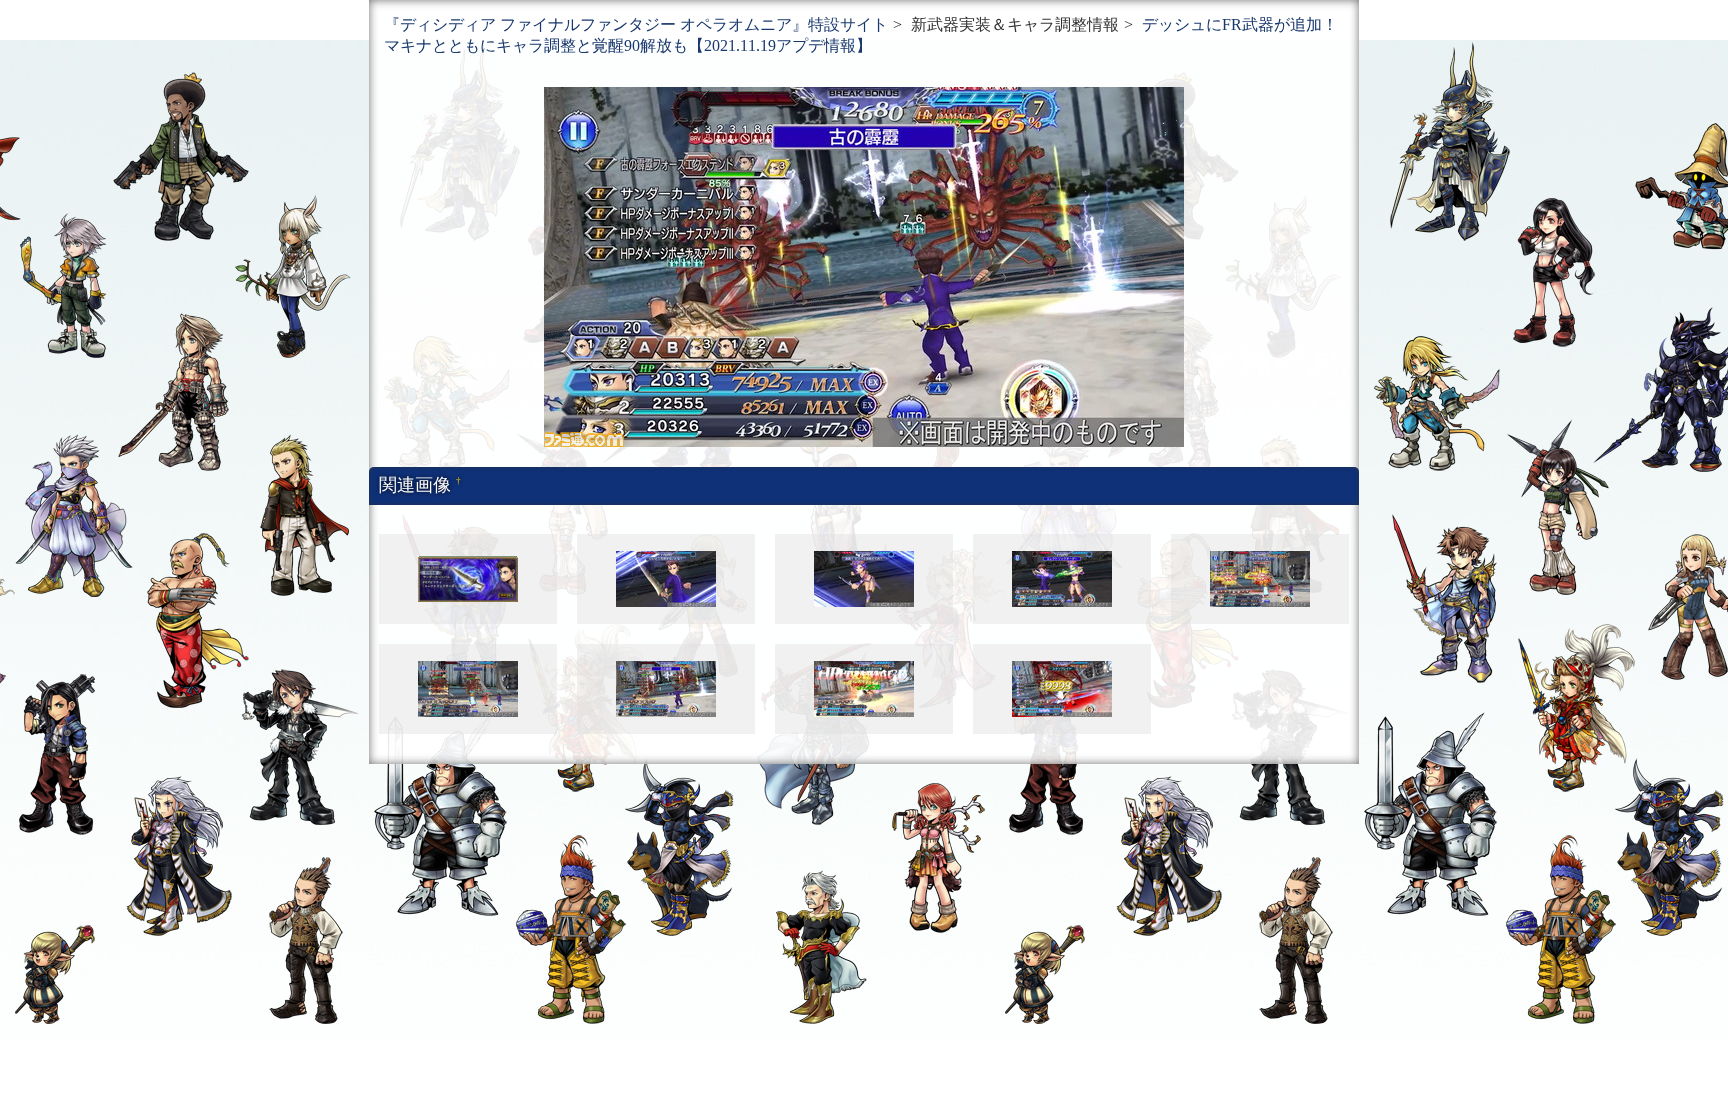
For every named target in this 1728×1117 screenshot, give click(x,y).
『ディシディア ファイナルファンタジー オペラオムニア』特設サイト (636, 24)
